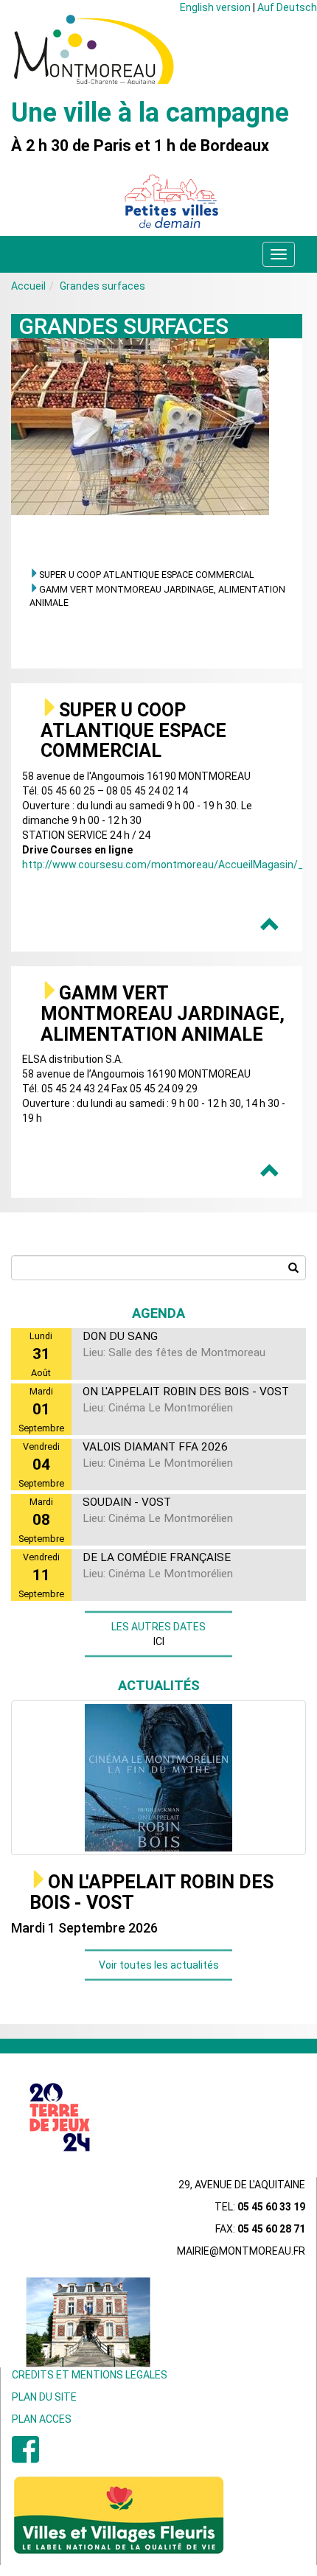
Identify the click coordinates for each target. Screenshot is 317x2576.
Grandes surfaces (102, 286)
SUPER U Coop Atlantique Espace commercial (147, 575)
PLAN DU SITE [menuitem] (44, 2397)
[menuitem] (25, 2457)
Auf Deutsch (287, 7)
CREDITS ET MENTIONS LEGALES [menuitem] (90, 2375)
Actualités (159, 1685)
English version (215, 7)
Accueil (28, 286)
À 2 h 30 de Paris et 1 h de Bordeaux (140, 146)
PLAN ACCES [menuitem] (42, 2419)
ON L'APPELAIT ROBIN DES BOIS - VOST (151, 1892)
